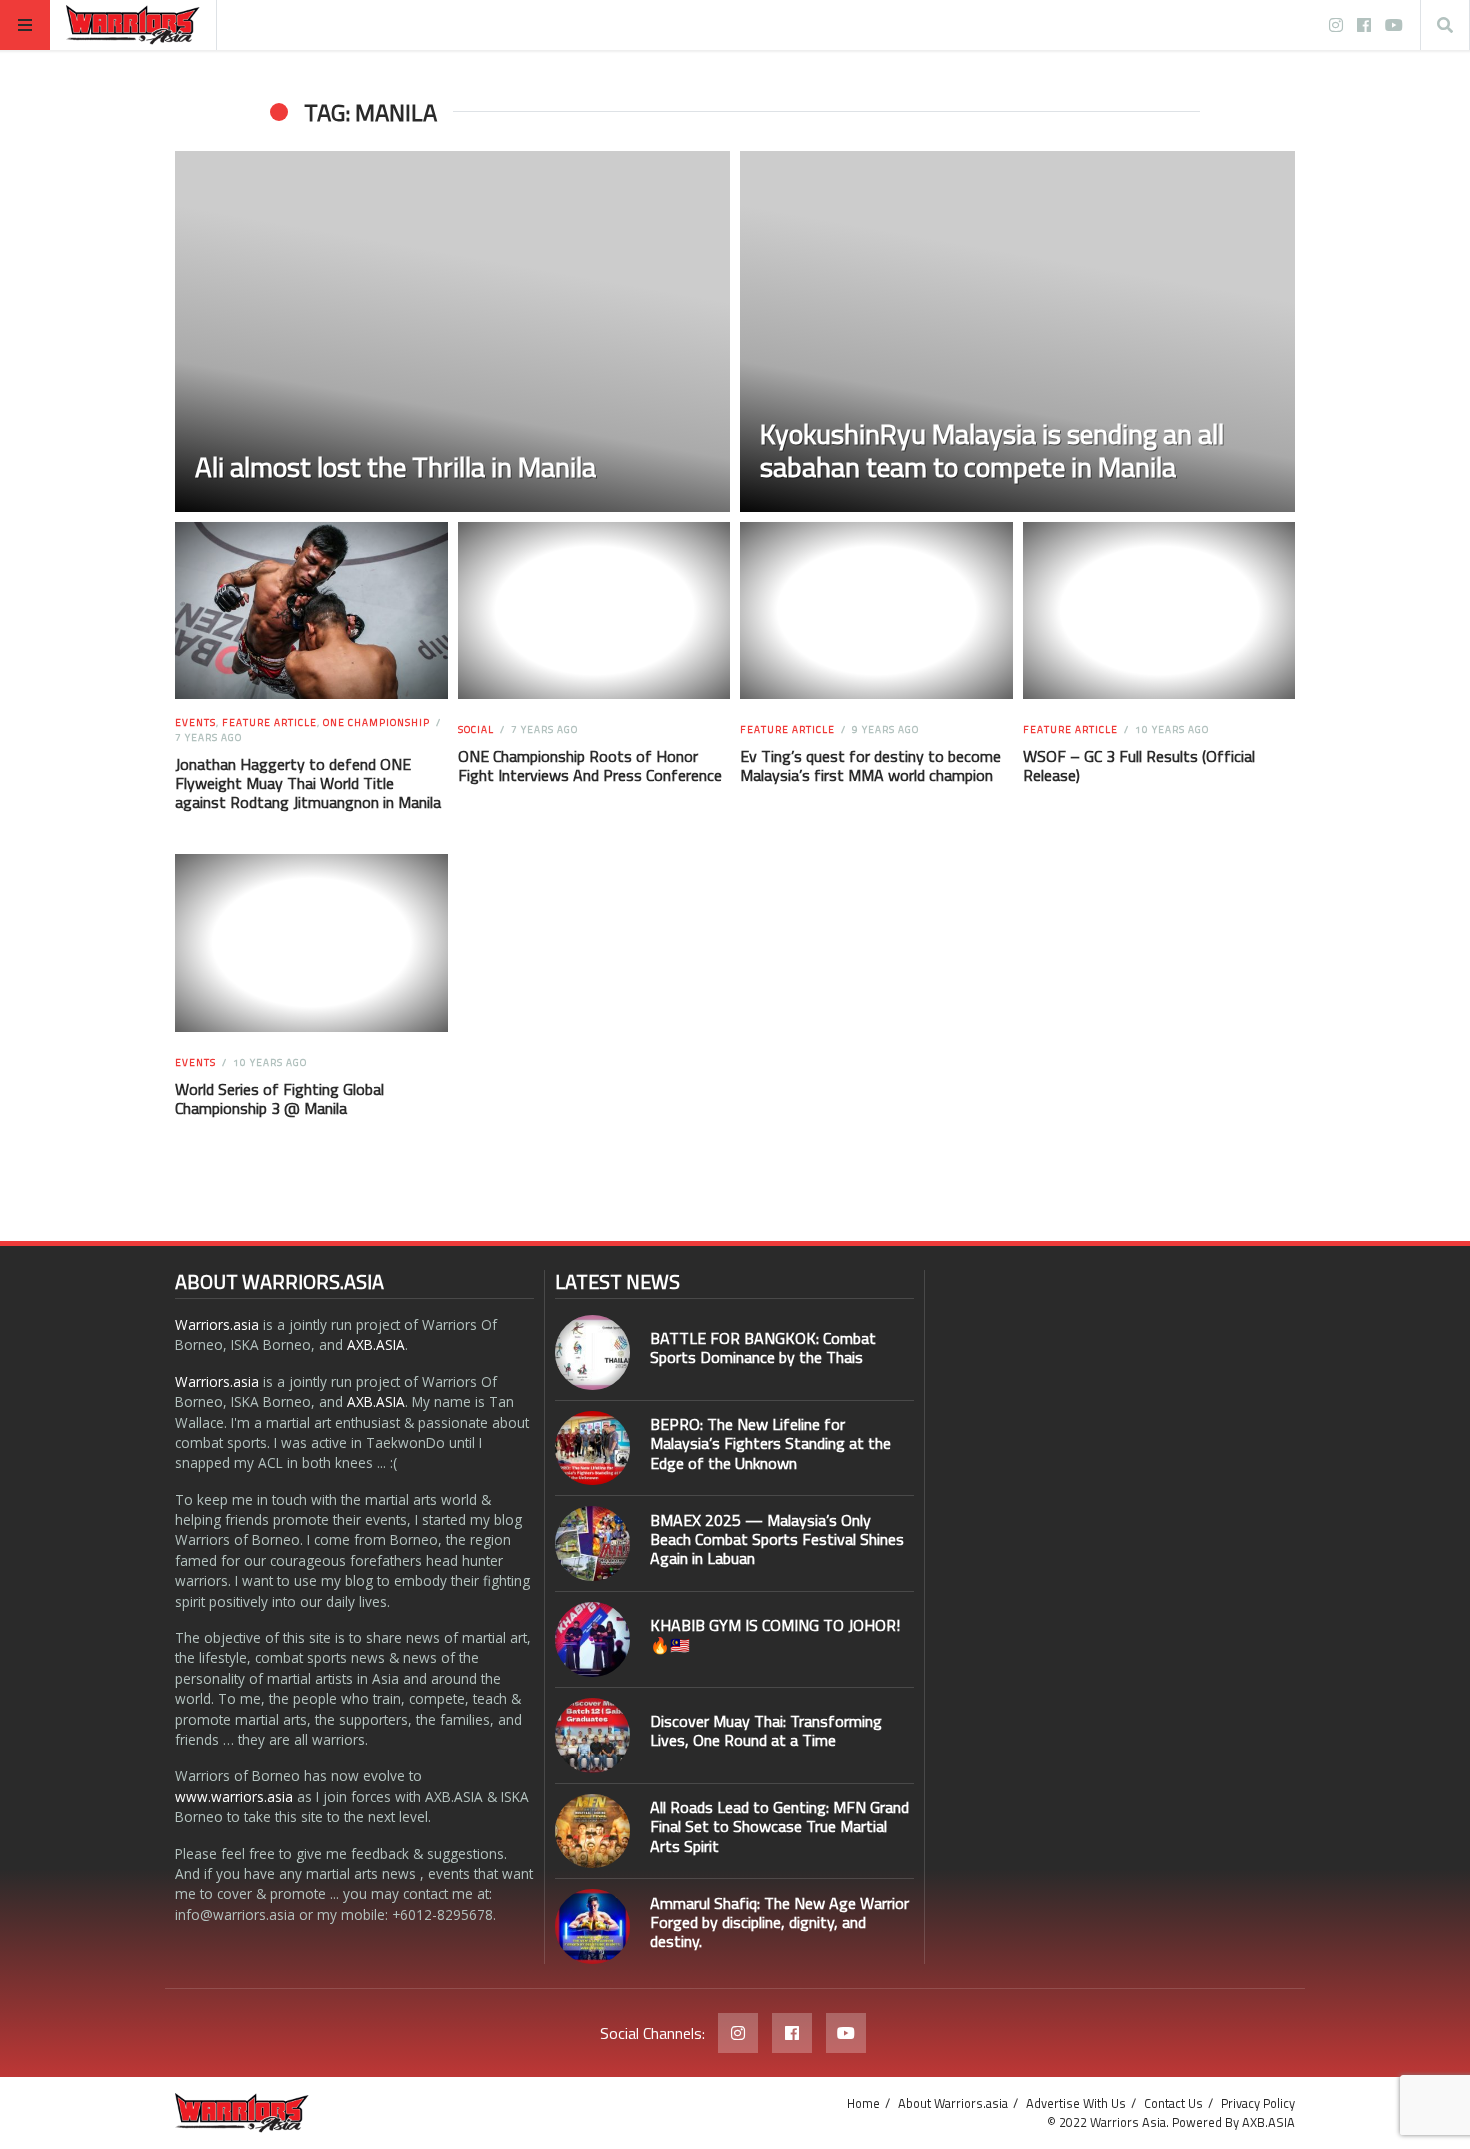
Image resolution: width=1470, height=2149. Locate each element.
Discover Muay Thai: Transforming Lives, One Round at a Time (766, 1730)
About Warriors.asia (953, 2103)
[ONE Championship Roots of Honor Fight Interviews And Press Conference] (593, 611)
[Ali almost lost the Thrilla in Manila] (452, 331)
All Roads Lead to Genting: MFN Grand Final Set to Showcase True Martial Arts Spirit (779, 1826)
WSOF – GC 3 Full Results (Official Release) (1139, 765)
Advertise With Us (1076, 2103)
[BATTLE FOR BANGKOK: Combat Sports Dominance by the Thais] (592, 1352)
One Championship (376, 722)
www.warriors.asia (234, 1796)
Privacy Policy (1258, 2103)
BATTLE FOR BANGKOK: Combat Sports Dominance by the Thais (763, 1347)
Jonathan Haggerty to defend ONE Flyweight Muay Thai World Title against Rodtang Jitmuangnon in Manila (308, 783)
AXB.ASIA (376, 1344)
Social (476, 729)
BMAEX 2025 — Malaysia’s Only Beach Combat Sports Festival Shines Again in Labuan (777, 1539)
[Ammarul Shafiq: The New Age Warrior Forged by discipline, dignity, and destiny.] (592, 1926)
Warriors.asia (217, 1324)
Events (195, 722)
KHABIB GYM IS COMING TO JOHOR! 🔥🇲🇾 (775, 1634)
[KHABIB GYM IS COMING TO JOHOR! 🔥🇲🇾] (592, 1639)
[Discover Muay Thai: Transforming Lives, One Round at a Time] (592, 1735)
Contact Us (1173, 2103)
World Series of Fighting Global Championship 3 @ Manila (279, 1098)
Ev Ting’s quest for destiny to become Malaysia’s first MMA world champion (870, 765)
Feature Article (269, 722)
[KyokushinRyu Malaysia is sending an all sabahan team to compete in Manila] (1017, 331)
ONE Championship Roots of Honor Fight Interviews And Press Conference (590, 765)
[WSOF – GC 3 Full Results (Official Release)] (1158, 611)
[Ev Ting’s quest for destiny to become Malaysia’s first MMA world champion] (876, 611)
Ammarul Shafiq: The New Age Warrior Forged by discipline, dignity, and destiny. (779, 1922)
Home (863, 2103)
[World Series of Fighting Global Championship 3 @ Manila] (311, 943)
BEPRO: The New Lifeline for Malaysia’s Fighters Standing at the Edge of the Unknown (770, 1443)
